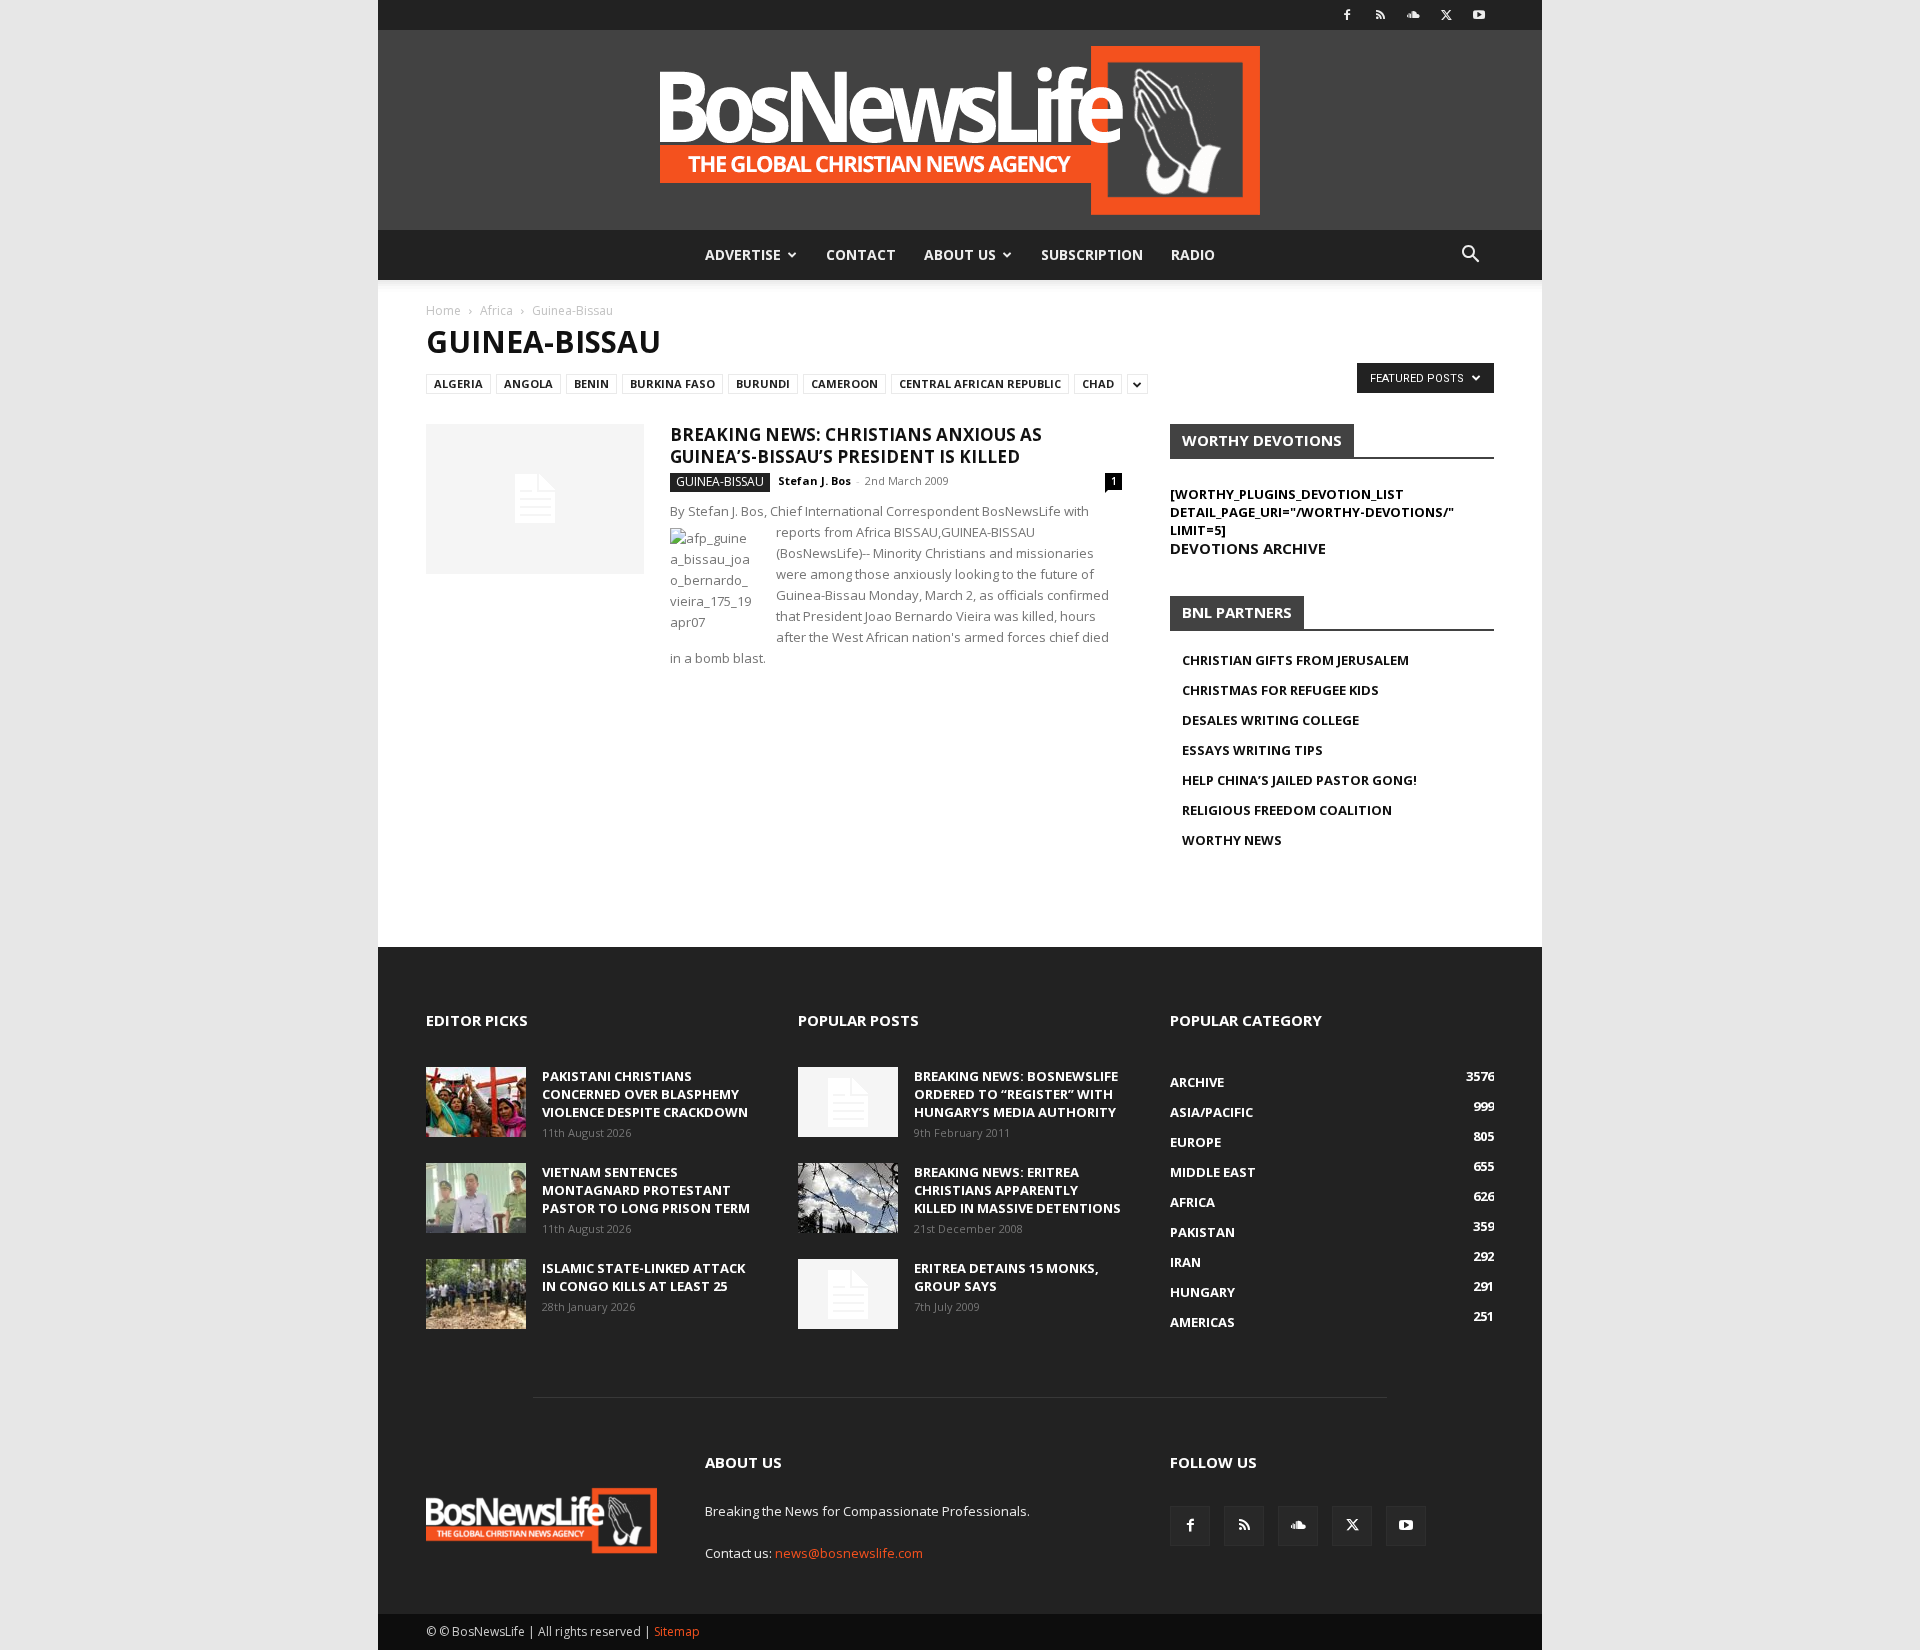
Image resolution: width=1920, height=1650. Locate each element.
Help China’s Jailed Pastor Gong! (1299, 780)
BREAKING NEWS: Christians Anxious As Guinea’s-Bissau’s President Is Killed (856, 445)
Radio (1193, 254)
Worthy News (1232, 840)
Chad (1098, 383)
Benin (591, 383)
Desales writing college (1270, 720)
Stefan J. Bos (814, 480)
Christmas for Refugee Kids (1280, 690)
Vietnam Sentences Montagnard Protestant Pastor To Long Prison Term (646, 1190)
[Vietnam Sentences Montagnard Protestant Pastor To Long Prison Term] (476, 1198)
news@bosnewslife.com (849, 1553)
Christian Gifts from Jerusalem (1295, 660)
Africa (496, 310)
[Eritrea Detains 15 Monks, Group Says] (848, 1294)
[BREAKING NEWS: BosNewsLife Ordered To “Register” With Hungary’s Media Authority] (848, 1102)
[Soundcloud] (1413, 15)
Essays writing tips (1252, 750)
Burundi (763, 383)
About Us (960, 254)
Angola (528, 383)
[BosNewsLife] (960, 130)
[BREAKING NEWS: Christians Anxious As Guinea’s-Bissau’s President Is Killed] (535, 499)
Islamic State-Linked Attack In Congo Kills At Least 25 (643, 1277)
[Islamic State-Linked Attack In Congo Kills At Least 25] (476, 1294)
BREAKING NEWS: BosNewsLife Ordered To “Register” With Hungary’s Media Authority (1016, 1094)
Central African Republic (980, 383)
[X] (1446, 15)
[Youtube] (1479, 15)
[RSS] (1380, 15)
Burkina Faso (672, 383)
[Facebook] (1347, 15)
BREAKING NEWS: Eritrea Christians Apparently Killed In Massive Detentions (1017, 1190)
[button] (1470, 256)
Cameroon (844, 383)
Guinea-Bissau (720, 481)
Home (443, 310)
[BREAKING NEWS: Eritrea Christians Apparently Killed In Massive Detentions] (848, 1198)
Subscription (1092, 254)
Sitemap (677, 1631)
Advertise (743, 254)
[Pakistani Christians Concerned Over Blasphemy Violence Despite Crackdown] (476, 1102)
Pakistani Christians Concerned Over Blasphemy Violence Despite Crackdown (645, 1094)
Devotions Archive (1248, 548)
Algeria (458, 383)
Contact (861, 254)
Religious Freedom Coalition (1287, 810)
